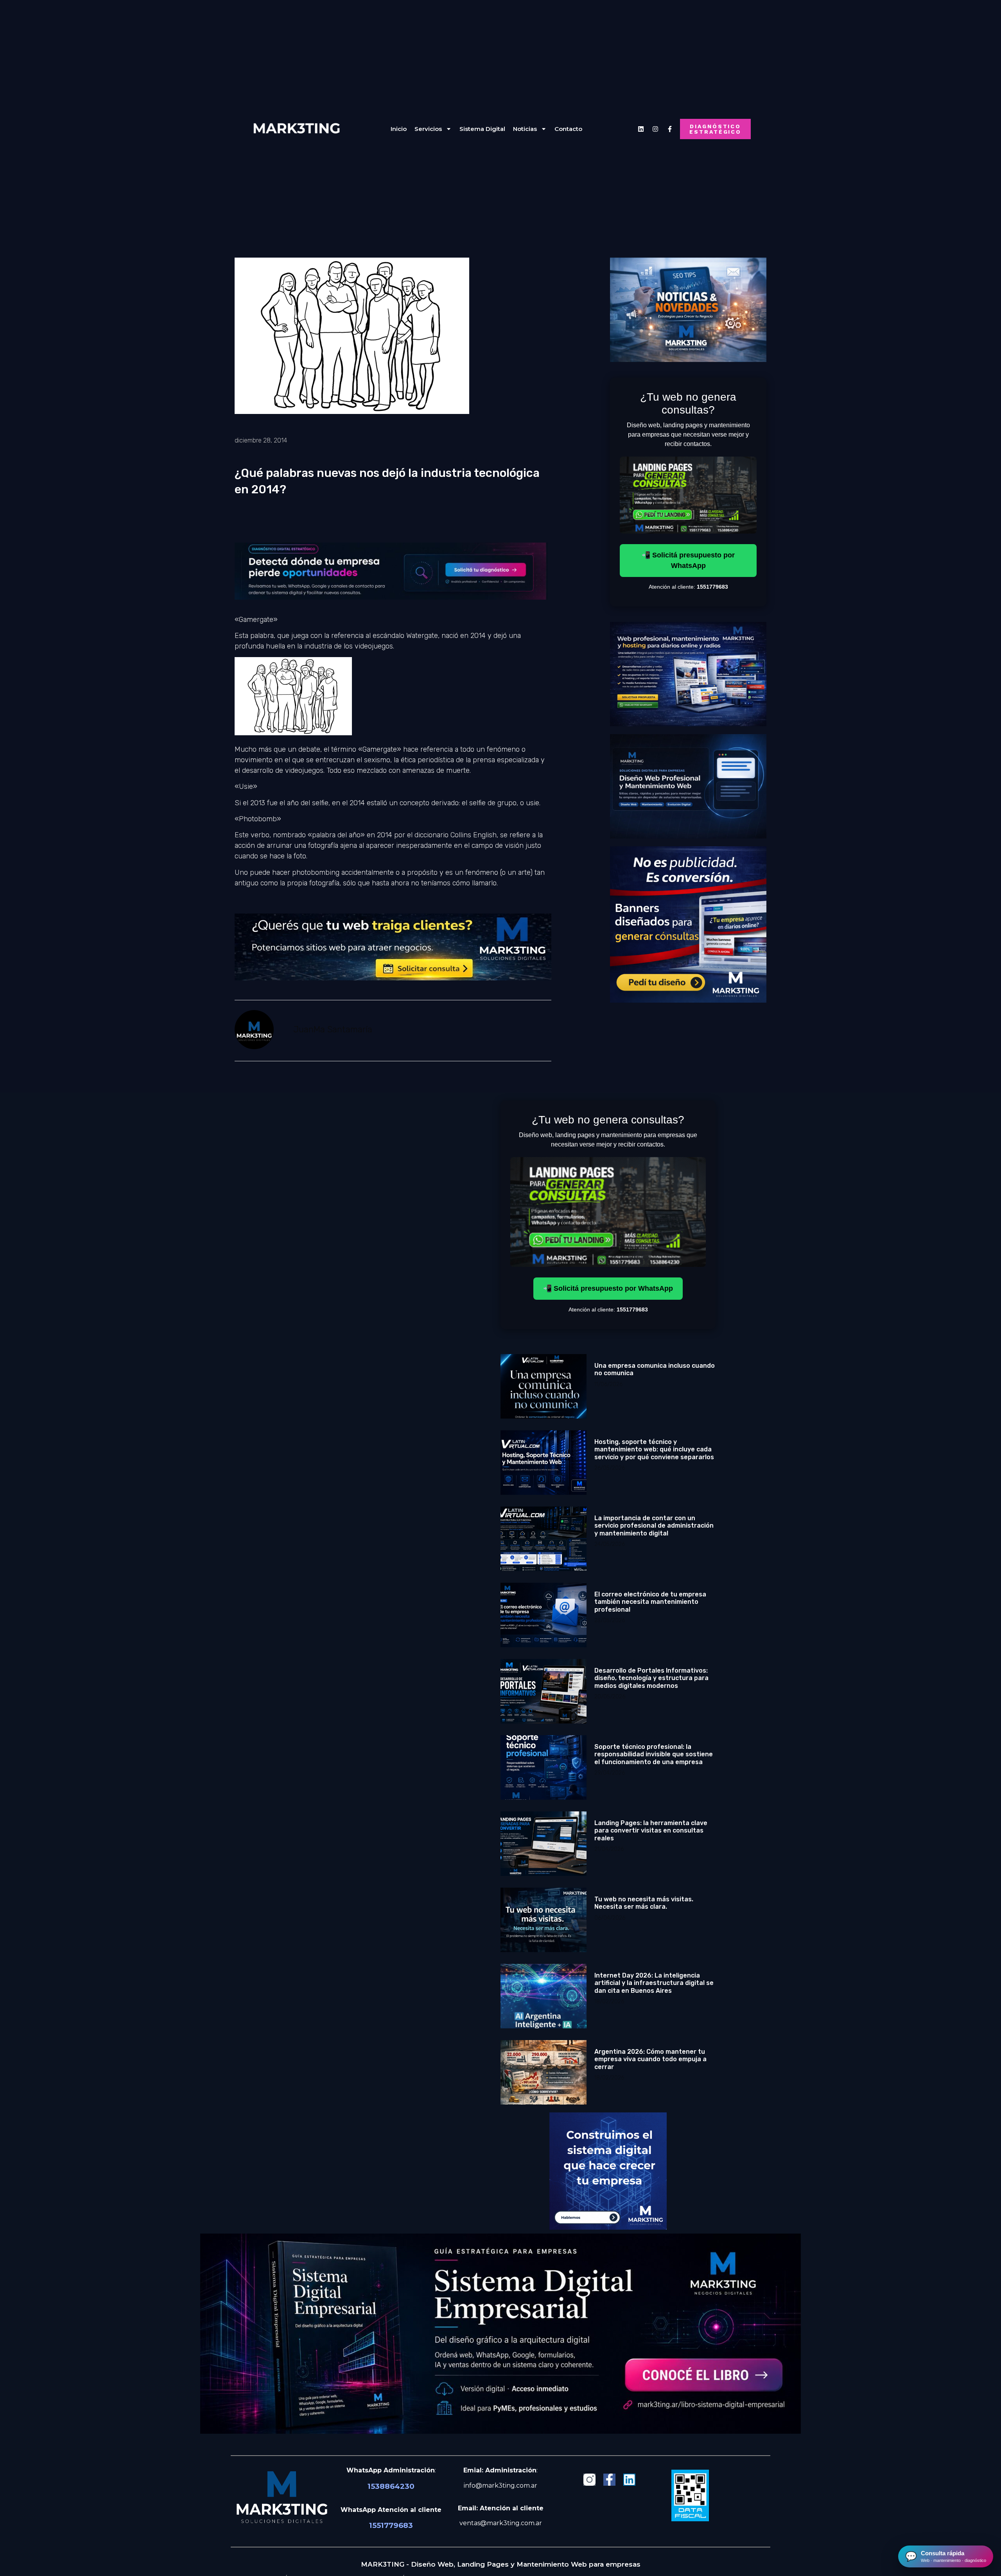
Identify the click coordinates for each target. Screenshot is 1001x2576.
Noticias (525, 129)
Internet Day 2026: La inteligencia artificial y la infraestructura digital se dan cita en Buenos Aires (654, 1983)
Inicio (399, 129)
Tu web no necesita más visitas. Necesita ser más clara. (644, 1903)
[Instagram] (655, 129)
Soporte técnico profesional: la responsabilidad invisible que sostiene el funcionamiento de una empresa (654, 1754)
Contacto (568, 129)
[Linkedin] (641, 129)
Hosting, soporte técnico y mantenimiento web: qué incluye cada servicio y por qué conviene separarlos (654, 1449)
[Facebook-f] (609, 2480)
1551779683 (391, 2525)
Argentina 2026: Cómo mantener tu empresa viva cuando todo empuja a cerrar (650, 2059)
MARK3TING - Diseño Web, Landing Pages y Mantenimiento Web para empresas (501, 2564)
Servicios (428, 129)
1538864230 (391, 2486)
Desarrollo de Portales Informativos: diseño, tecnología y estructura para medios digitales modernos (651, 1678)
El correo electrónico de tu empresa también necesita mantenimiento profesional (650, 1602)
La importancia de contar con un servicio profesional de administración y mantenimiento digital (654, 1525)
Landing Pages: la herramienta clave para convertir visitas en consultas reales (651, 1830)
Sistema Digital (482, 129)
